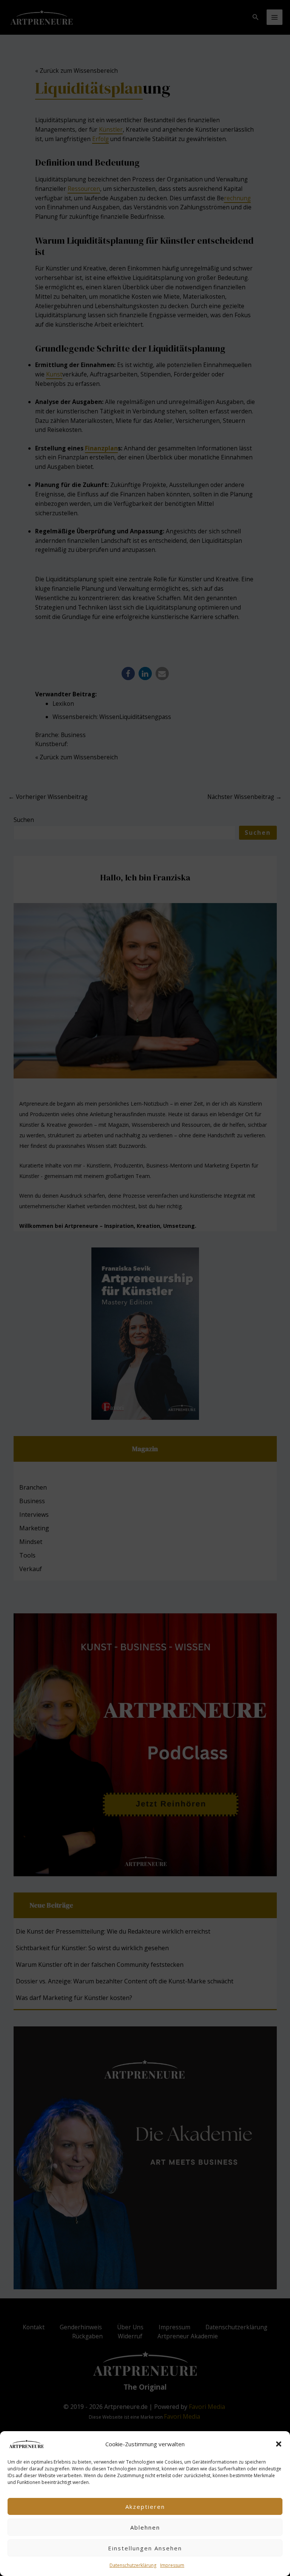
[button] (279, 2444)
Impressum (172, 2565)
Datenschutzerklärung (133, 2565)
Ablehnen (145, 2527)
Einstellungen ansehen (145, 2548)
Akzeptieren (145, 2507)
